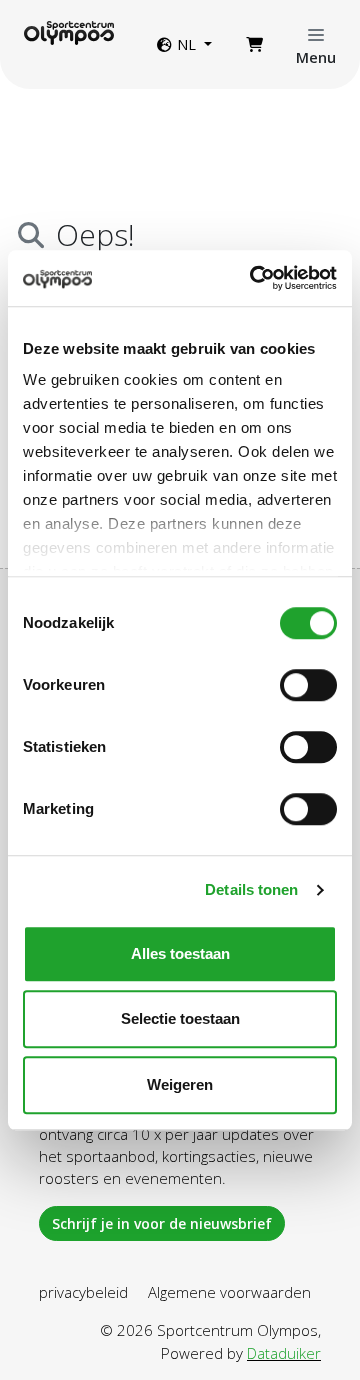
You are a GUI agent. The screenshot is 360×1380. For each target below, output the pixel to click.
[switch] (308, 685)
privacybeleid (83, 1292)
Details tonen (251, 889)
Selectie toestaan (180, 1018)
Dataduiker (284, 1353)
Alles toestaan (180, 953)
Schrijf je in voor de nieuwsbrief (162, 1223)
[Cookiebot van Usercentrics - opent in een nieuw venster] (254, 278)
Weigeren (180, 1084)
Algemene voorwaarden (229, 1292)
